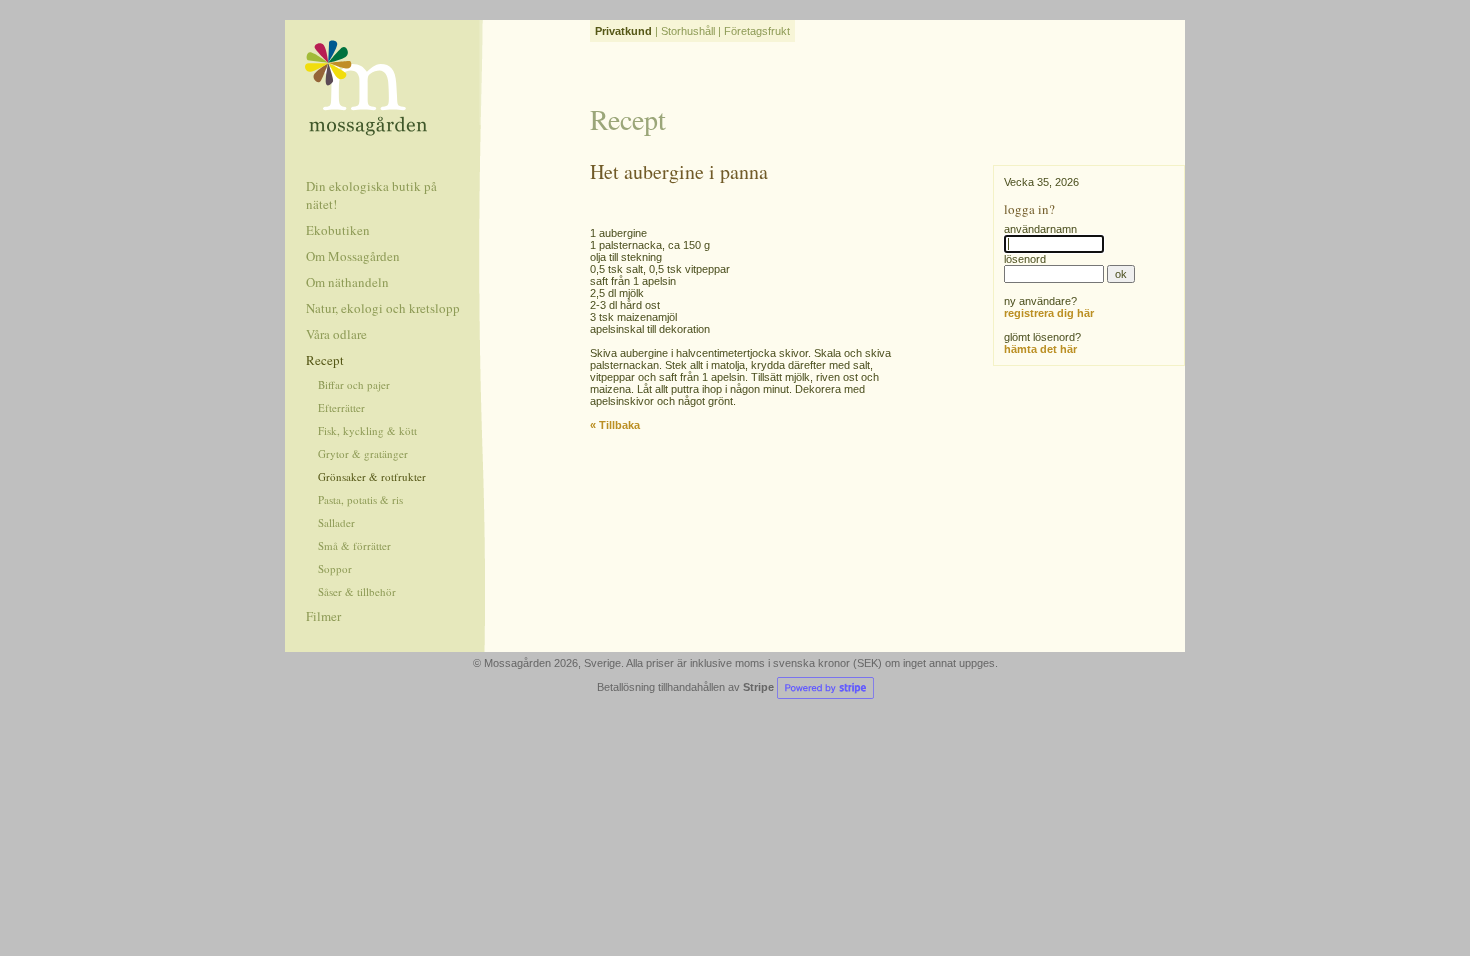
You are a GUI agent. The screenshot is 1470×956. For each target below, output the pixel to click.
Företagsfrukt (757, 31)
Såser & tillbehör (357, 591)
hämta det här (1040, 349)
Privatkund (623, 31)
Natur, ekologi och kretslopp (383, 308)
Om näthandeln (347, 282)
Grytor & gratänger (363, 453)
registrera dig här (1049, 313)
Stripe (760, 687)
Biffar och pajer (354, 384)
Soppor (335, 568)
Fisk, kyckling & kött (367, 430)
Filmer (323, 616)
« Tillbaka (615, 425)
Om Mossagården (353, 256)
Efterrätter (341, 407)
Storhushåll (688, 31)
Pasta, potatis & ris (360, 499)
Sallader (336, 522)
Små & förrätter (354, 545)
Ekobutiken (338, 230)
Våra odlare (336, 334)
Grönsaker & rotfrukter (372, 476)
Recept (325, 360)
